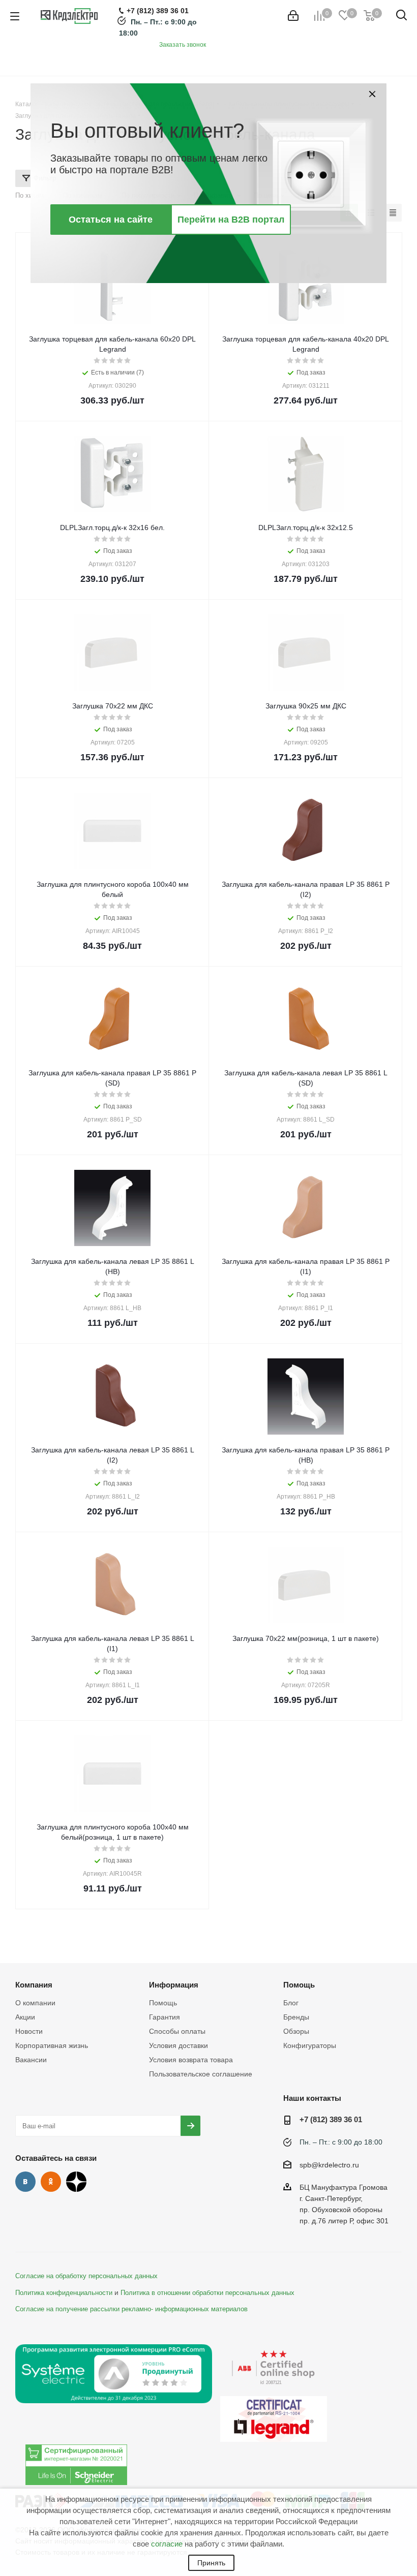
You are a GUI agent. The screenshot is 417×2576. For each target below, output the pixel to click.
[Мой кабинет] (293, 16)
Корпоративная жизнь (52, 2045)
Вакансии (31, 2060)
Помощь (163, 2003)
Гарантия (165, 2017)
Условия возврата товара (191, 2060)
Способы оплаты (177, 2031)
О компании (35, 2003)
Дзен (76, 2182)
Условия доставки (178, 2045)
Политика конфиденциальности (64, 2293)
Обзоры (296, 2031)
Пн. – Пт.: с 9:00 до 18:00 (341, 2142)
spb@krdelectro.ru (329, 2165)
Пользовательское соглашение (201, 2074)
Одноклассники (51, 2182)
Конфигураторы (310, 2045)
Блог (291, 2003)
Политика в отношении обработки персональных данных (207, 2293)
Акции (25, 2017)
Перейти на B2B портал (231, 220)
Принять (211, 2563)
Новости (29, 2031)
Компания (34, 1985)
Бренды (296, 2017)
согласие (167, 2544)
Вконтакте (25, 2182)
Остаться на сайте (111, 220)
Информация (174, 1985)
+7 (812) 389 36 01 (331, 2119)
